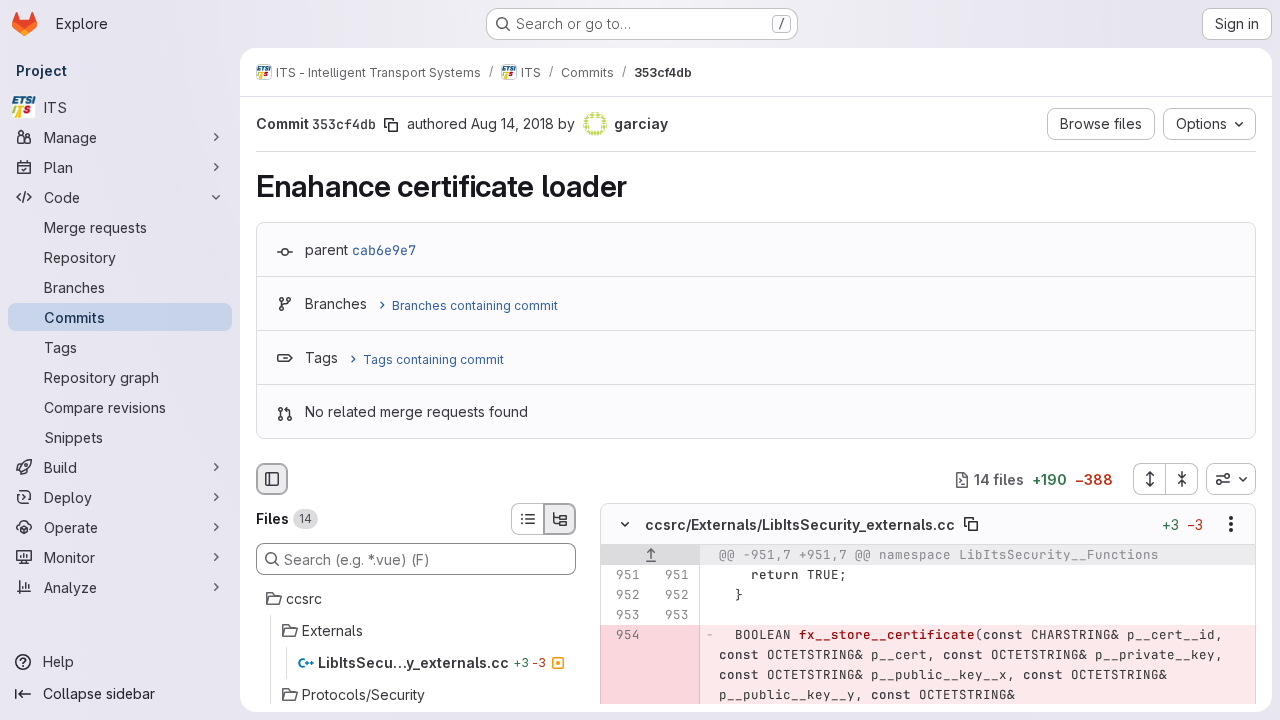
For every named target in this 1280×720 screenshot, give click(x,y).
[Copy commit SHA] (391, 125)
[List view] (527, 519)
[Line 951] (623, 576)
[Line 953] (623, 616)
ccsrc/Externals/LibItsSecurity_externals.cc (800, 524)
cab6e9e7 (384, 250)
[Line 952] (623, 596)
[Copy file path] (971, 525)
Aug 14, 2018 (512, 123)
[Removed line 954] (623, 636)
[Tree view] (560, 519)
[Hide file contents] (625, 525)
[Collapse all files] (1182, 479)
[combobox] (1231, 479)
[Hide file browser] (272, 479)
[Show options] (1231, 525)
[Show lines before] (650, 556)
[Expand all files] (1149, 479)
